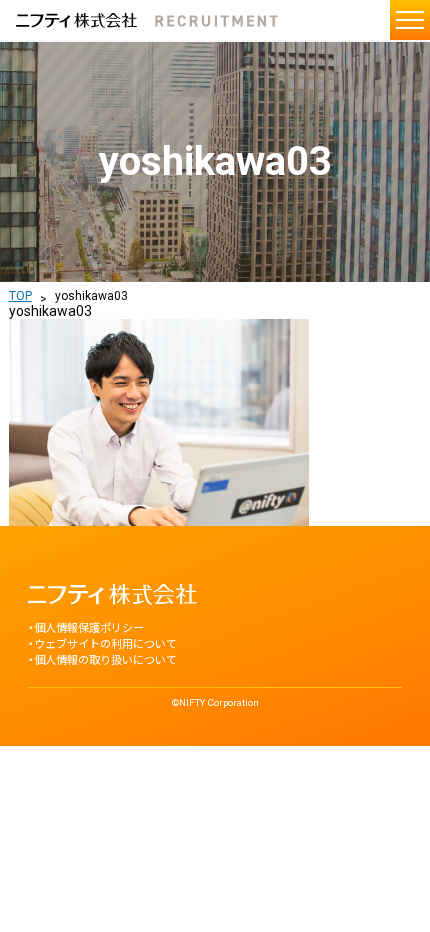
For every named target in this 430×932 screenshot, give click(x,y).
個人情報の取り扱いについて (105, 660)
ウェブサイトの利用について (105, 644)
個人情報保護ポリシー (89, 628)
